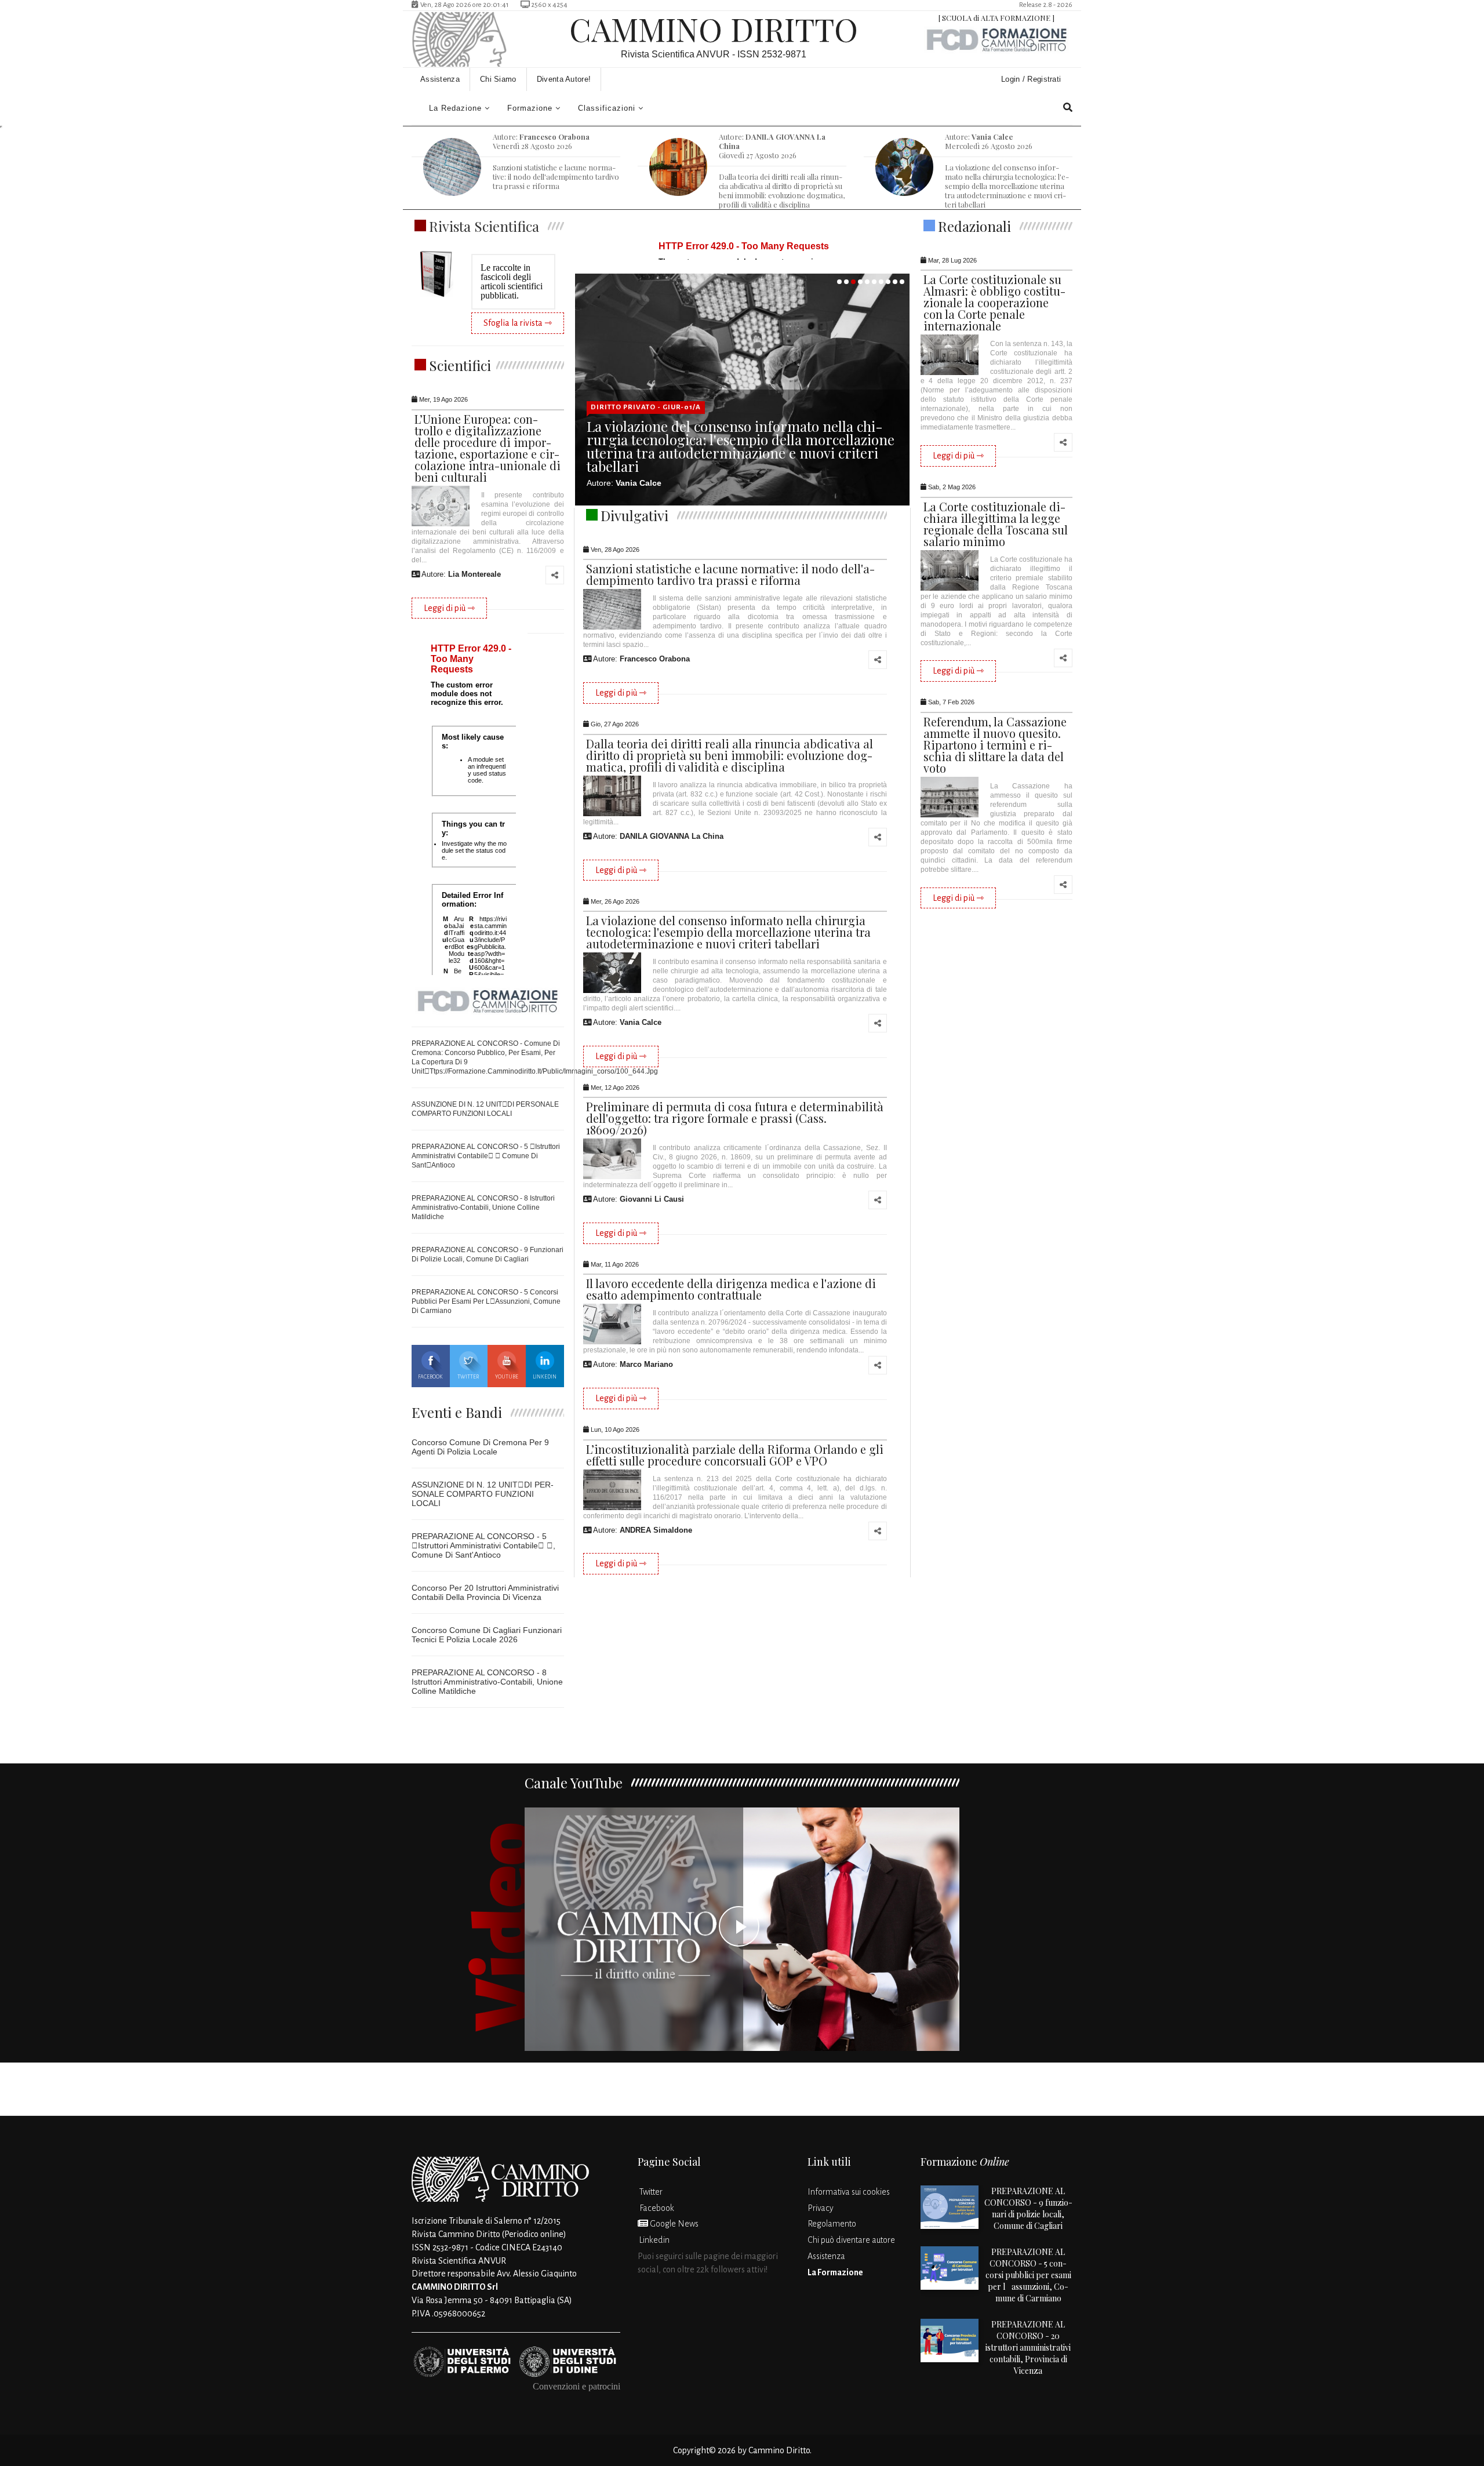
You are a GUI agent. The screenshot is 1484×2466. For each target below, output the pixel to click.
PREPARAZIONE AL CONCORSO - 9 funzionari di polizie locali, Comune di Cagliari (1028, 2208)
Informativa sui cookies (849, 2192)
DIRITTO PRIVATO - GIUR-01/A (646, 407)
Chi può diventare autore (851, 2240)
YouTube (507, 1377)
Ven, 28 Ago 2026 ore (463, 5)
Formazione (530, 108)
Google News (673, 2224)
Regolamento (832, 2224)
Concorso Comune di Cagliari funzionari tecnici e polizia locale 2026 (487, 1635)
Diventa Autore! (564, 79)
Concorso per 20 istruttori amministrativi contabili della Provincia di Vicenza (485, 1592)
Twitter (468, 1377)
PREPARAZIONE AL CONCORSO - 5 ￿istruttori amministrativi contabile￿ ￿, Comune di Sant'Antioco (483, 1545)
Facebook (430, 1377)
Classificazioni (607, 108)
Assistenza (440, 79)
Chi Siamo (498, 79)
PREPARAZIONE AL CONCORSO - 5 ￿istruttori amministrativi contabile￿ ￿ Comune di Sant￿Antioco (486, 1156)
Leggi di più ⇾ (449, 608)
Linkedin (545, 1377)
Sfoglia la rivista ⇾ (518, 323)
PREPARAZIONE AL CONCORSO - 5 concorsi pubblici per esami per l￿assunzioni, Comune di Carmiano (486, 1301)
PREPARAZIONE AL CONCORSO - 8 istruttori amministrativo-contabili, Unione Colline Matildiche (483, 1207)
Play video (742, 1929)
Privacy (821, 2208)
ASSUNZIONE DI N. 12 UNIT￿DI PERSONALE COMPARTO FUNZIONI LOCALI (483, 1494)
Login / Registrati (1032, 79)
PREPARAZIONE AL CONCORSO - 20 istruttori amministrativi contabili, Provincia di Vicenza (1028, 2347)
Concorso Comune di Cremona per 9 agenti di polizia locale (480, 1447)
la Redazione (455, 108)
